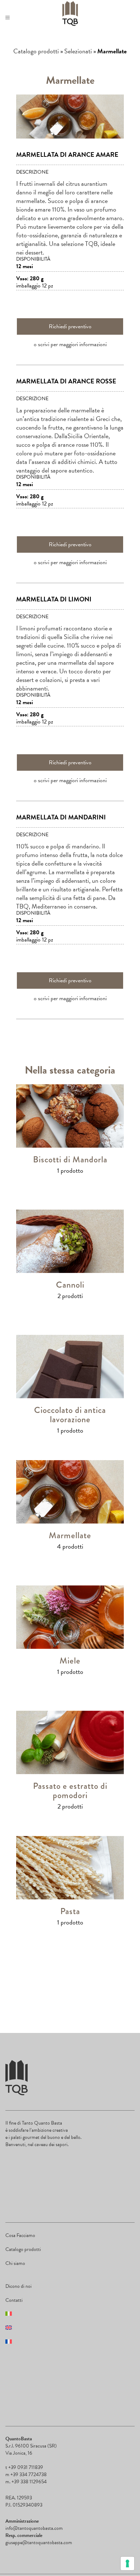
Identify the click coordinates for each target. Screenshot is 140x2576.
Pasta (70, 1911)
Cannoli (70, 1285)
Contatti (14, 2300)
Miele (70, 1660)
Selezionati (78, 51)
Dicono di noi (18, 2286)
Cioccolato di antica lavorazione (70, 1415)
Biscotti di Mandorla (70, 1159)
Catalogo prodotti (36, 51)
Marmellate (70, 1535)
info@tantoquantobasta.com (34, 2528)
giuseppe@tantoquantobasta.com (39, 2543)
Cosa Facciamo (20, 2235)
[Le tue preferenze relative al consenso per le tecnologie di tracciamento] (127, 2563)
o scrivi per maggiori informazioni (70, 344)
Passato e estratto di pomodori (70, 1790)
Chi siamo (15, 2263)
